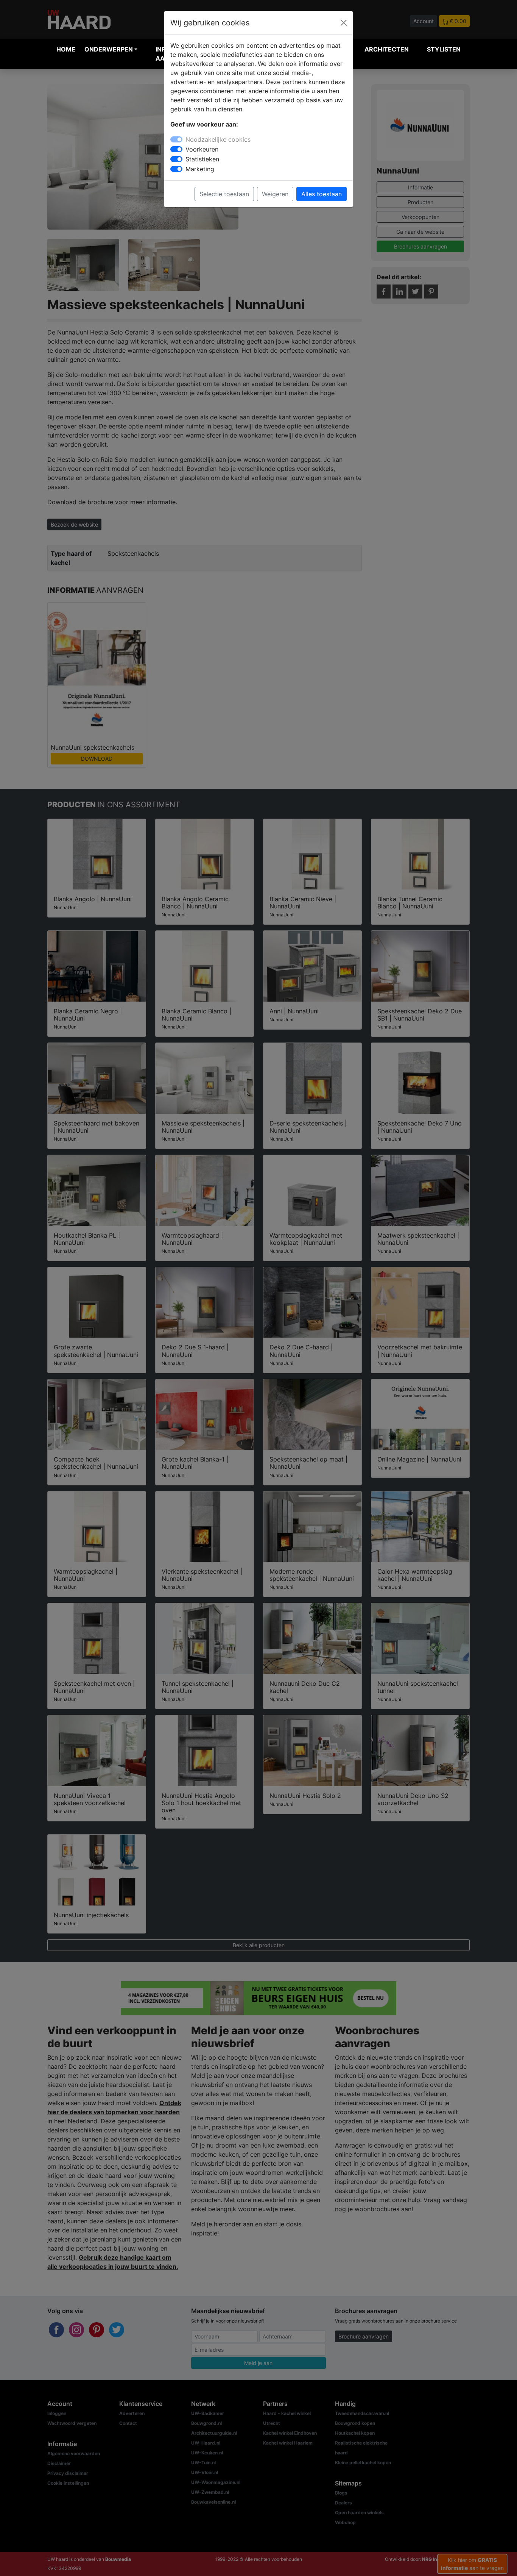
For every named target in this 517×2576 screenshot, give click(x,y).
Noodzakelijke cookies (218, 139)
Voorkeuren (202, 149)
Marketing (200, 169)
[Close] (344, 23)
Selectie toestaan (224, 194)
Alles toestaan (322, 194)
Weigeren (275, 194)
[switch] (176, 149)
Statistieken (202, 159)
